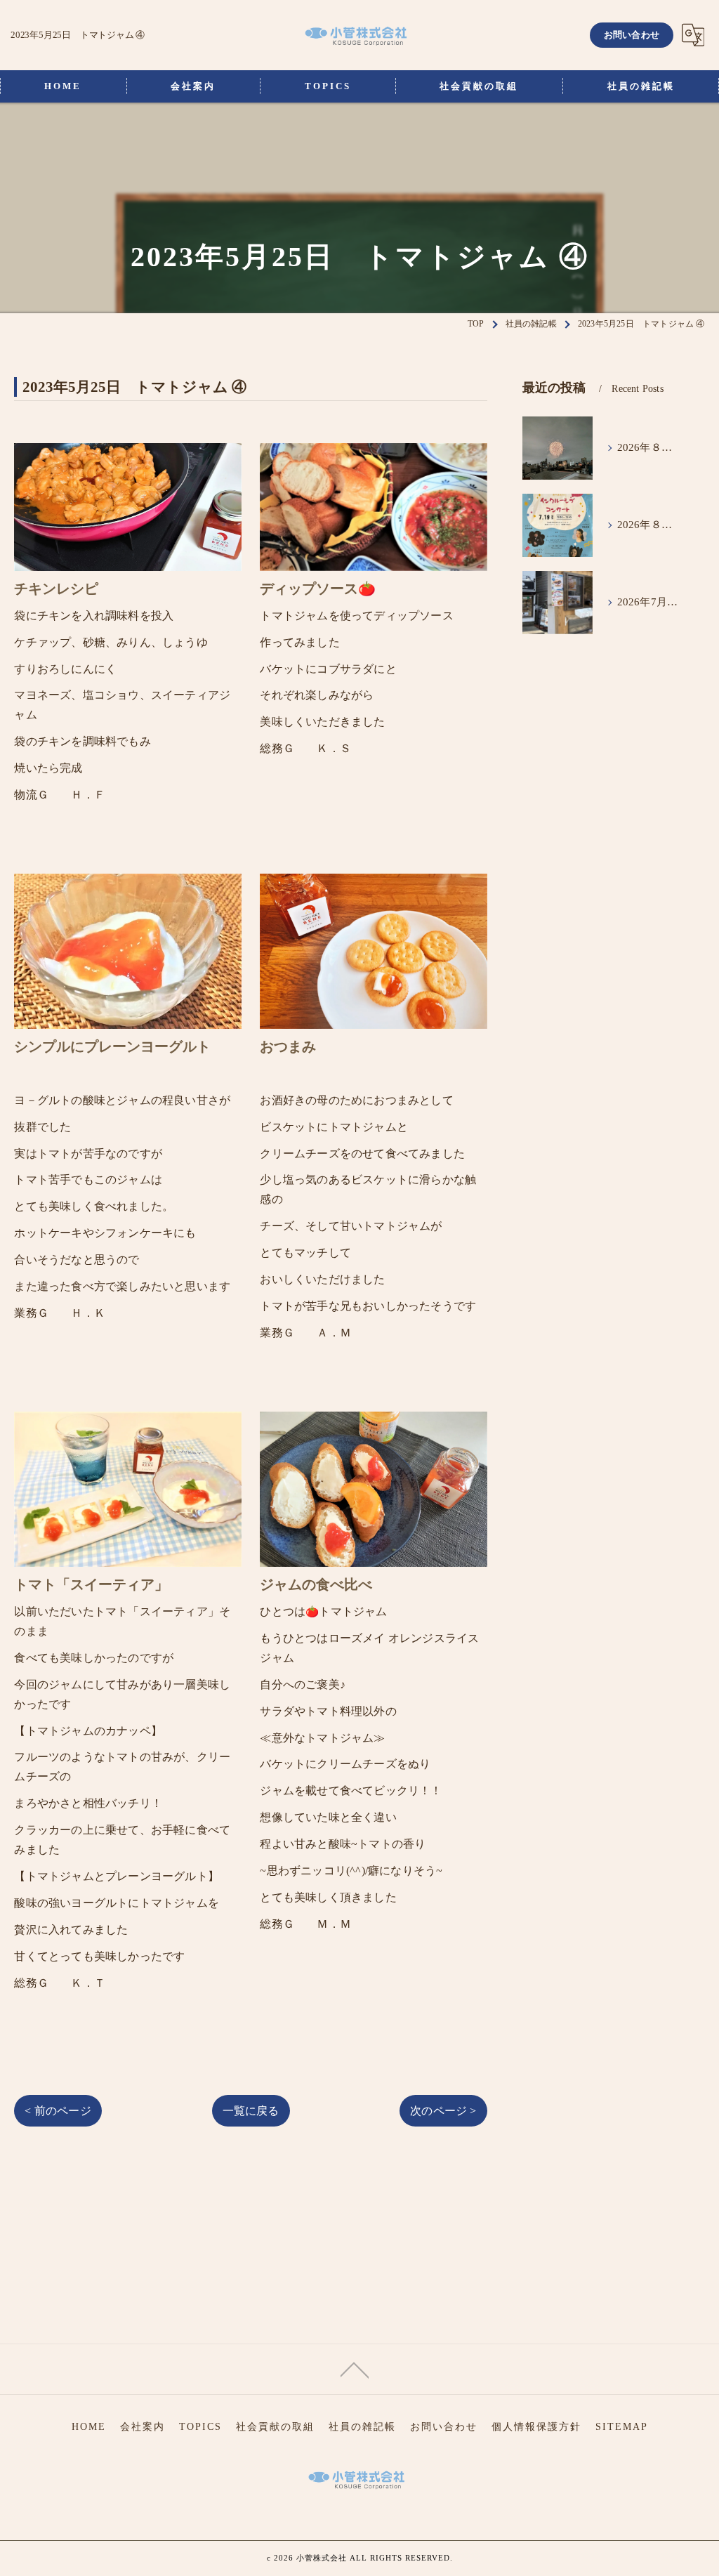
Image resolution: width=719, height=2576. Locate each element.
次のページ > (443, 2111)
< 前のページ (58, 2111)
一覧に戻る (251, 2111)
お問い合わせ (632, 35)
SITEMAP (622, 2427)
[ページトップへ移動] (355, 2369)
